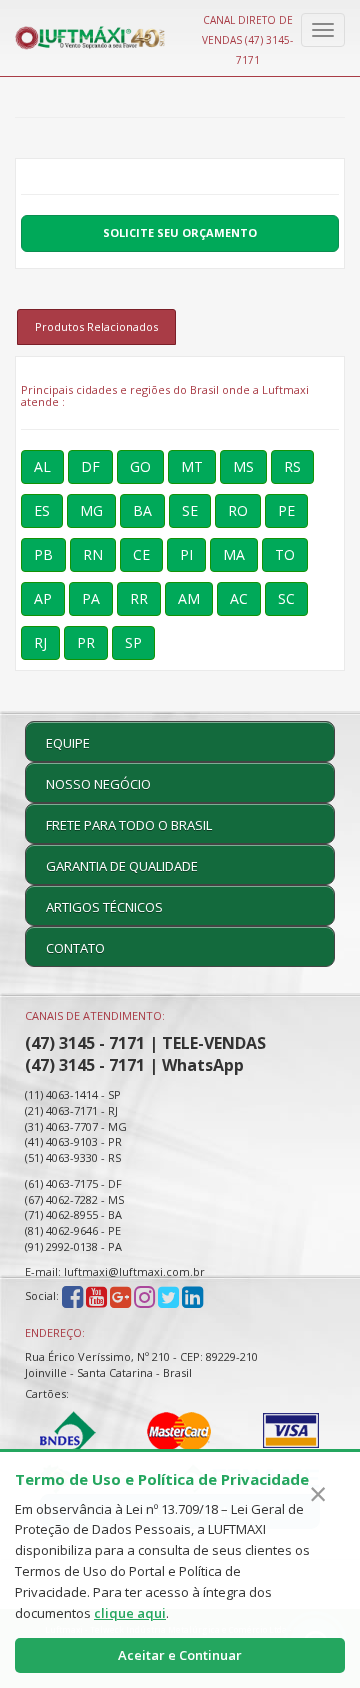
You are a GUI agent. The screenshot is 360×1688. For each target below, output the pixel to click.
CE (141, 554)
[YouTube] (96, 1296)
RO (238, 510)
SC (286, 598)
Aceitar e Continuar (180, 1655)
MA (234, 554)
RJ (40, 642)
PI (186, 554)
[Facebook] (72, 1296)
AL (42, 466)
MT (192, 466)
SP (133, 642)
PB (43, 554)
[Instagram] (146, 1296)
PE (286, 510)
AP (43, 598)
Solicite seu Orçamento (180, 232)
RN (93, 554)
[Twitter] (168, 1296)
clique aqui (130, 1613)
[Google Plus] (120, 1296)
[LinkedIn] (192, 1296)
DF (90, 466)
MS (243, 466)
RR (139, 598)
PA (91, 598)
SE (190, 510)
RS (292, 466)
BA (142, 510)
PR (86, 642)
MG (91, 510)
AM (189, 598)
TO (285, 554)
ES (42, 510)
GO (140, 466)
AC (239, 598)
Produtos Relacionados (96, 326)
